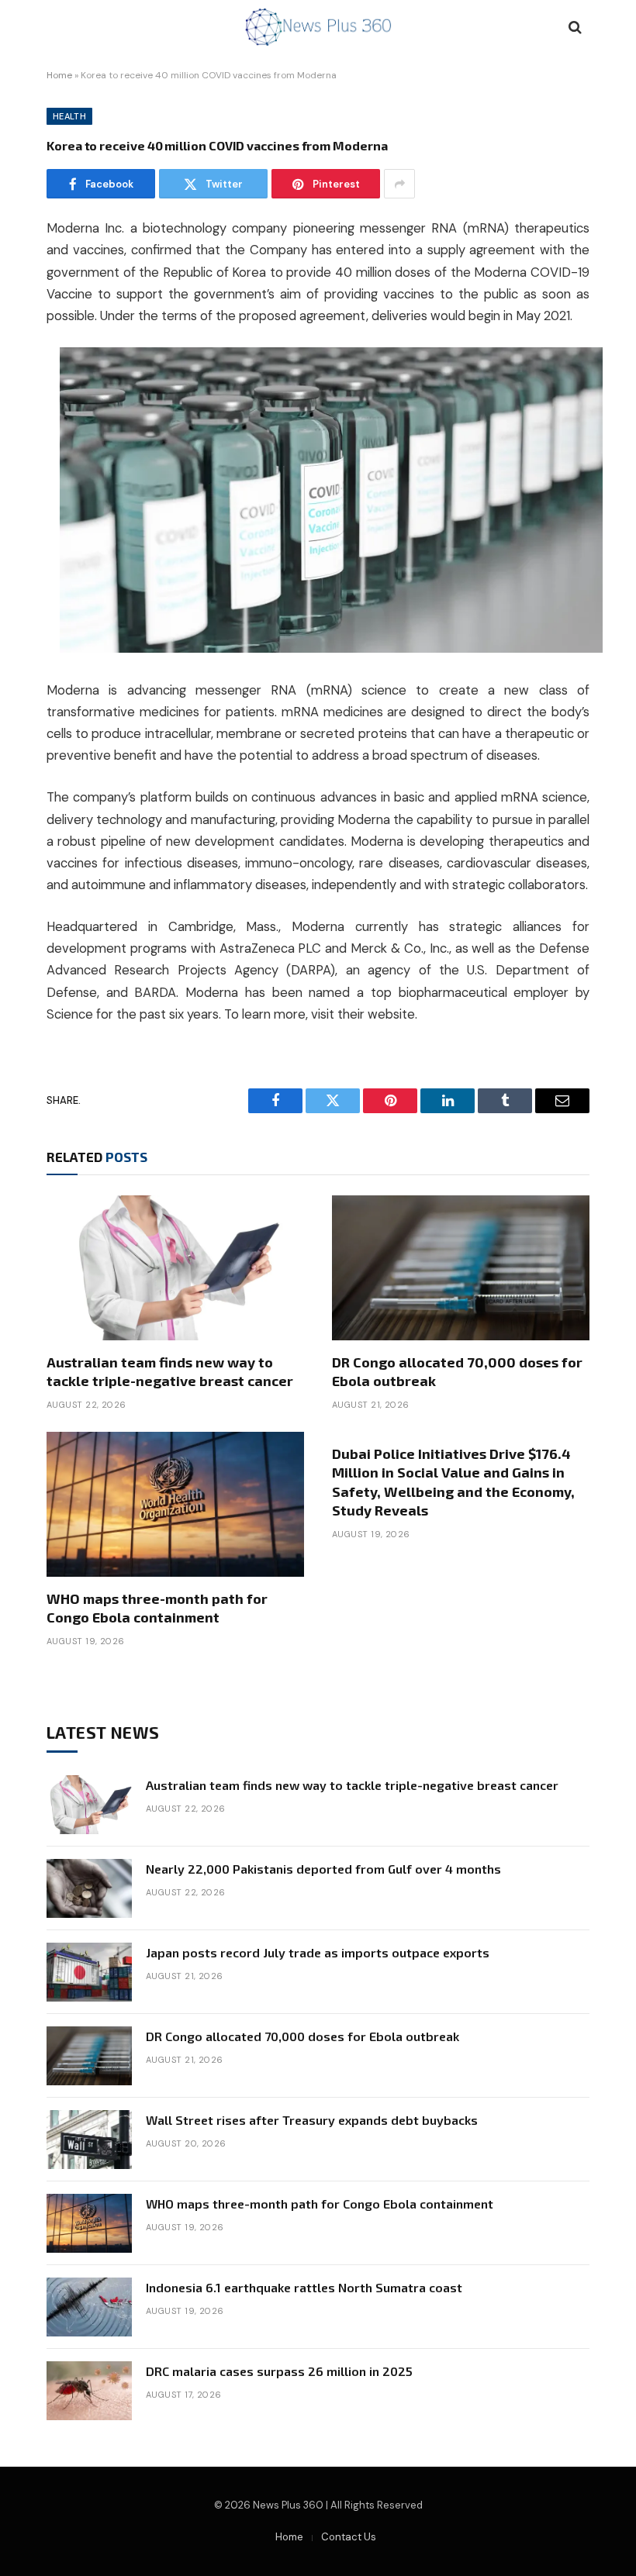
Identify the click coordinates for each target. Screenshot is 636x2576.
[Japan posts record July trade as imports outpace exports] (89, 1972)
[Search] (574, 28)
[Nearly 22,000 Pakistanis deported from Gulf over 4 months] (89, 1888)
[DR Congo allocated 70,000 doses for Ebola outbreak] (461, 1268)
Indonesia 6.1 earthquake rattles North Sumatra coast (304, 2287)
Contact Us (349, 2537)
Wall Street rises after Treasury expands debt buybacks (312, 2120)
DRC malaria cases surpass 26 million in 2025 (279, 2371)
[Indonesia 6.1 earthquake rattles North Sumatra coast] (89, 2307)
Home (59, 75)
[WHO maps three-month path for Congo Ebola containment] (175, 1504)
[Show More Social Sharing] (399, 184)
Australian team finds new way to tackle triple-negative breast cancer (170, 1371)
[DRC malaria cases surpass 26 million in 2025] (89, 2391)
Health (69, 116)
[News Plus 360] (318, 27)
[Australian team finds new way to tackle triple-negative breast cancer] (175, 1268)
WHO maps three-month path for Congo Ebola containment (157, 1608)
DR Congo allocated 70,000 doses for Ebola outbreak (457, 1371)
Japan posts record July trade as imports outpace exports (318, 1952)
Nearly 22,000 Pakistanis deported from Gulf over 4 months (323, 1869)
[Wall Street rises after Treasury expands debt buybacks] (89, 2140)
